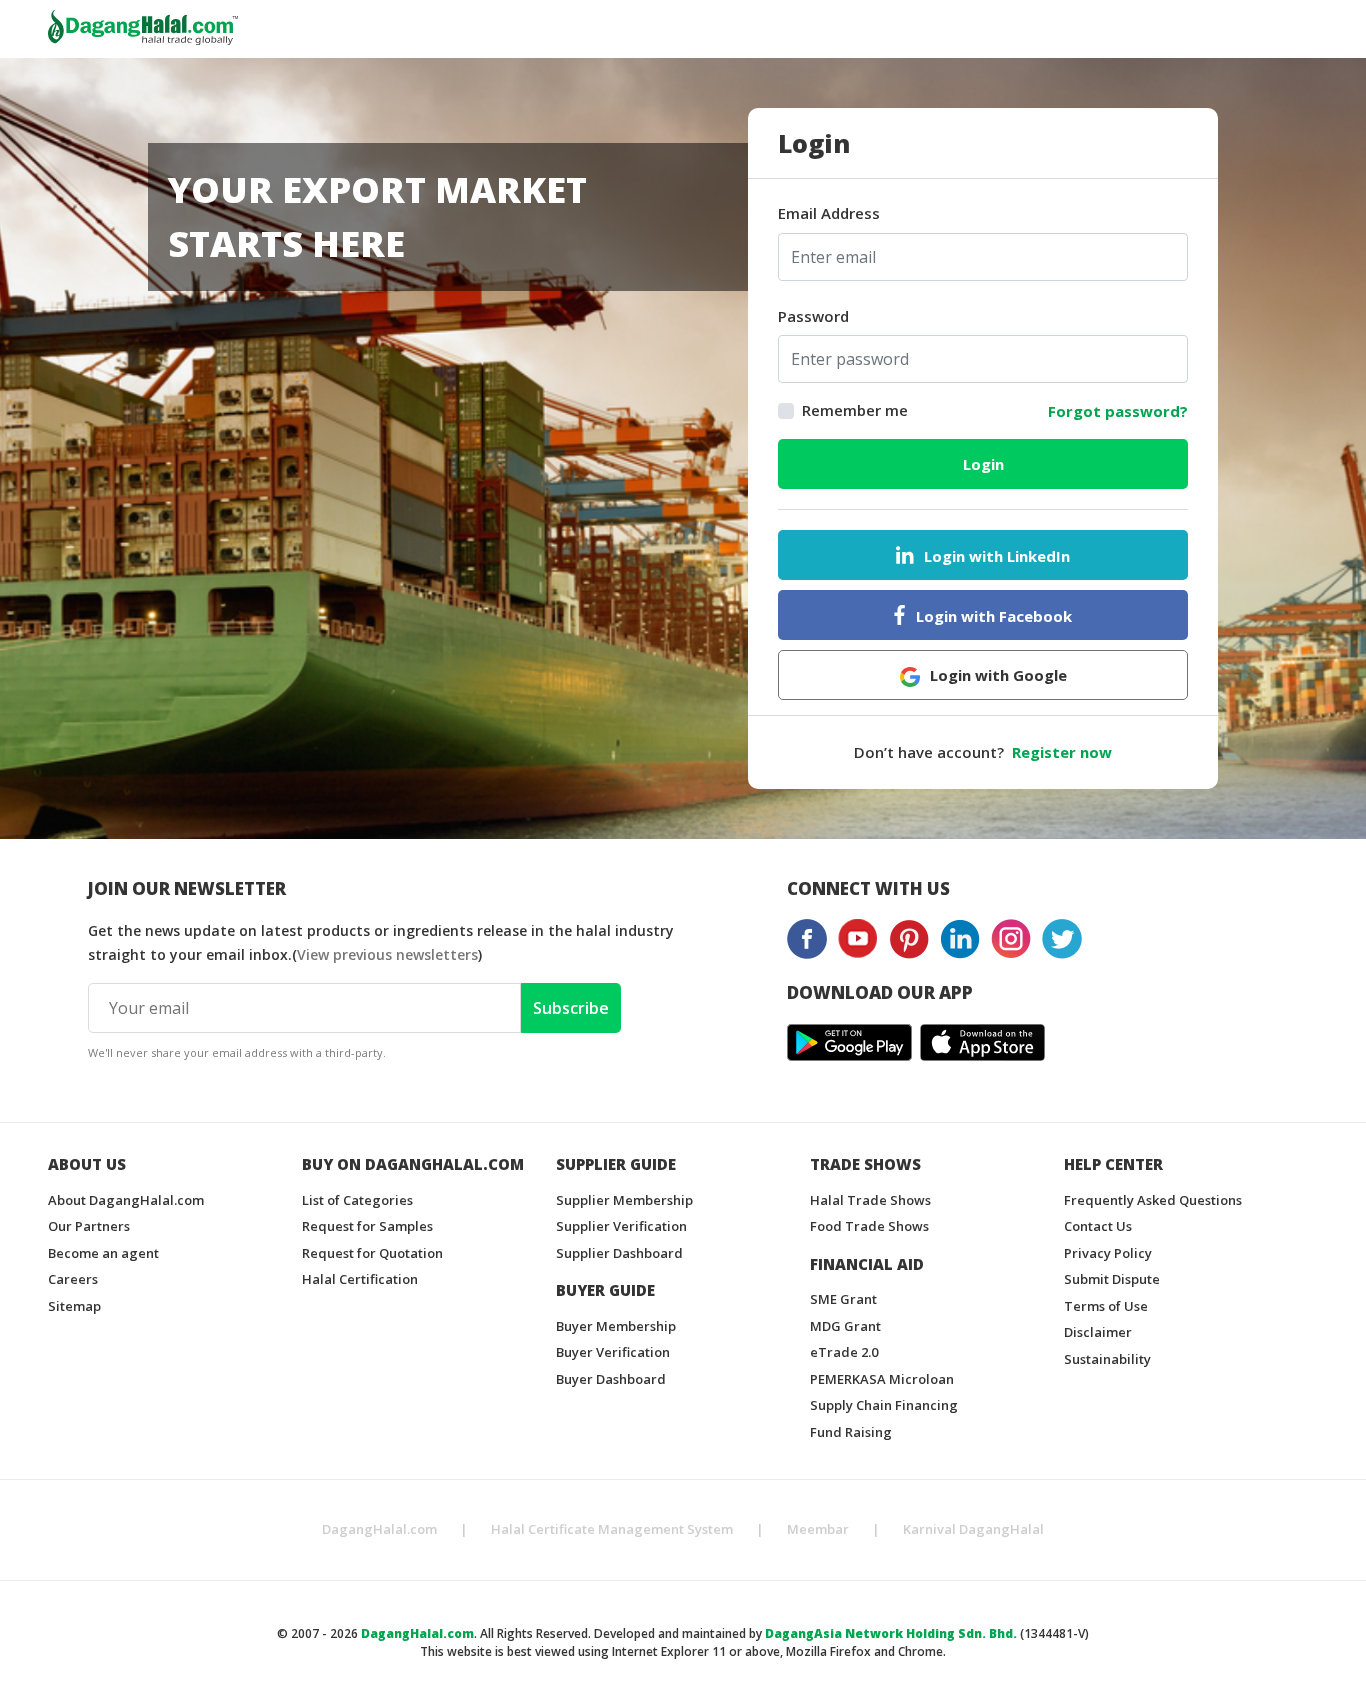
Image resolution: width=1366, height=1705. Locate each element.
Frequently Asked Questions (1153, 1200)
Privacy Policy (1108, 1253)
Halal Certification (360, 1279)
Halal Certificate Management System (612, 1529)
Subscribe (571, 1008)
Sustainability (1107, 1359)
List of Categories (357, 1200)
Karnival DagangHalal (973, 1529)
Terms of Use (1106, 1306)
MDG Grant (845, 1326)
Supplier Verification (621, 1226)
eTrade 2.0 (844, 1352)
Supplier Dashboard (619, 1253)
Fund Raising (851, 1432)
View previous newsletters (387, 954)
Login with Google (998, 675)
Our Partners (89, 1226)
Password (813, 316)
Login (983, 464)
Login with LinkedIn (997, 556)
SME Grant (843, 1299)
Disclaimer (1098, 1332)
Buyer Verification (613, 1352)
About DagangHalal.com (126, 1200)
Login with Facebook (994, 616)
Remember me (855, 410)
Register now (1062, 752)
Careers (73, 1279)
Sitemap (74, 1306)
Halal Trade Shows (870, 1200)
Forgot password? (1118, 411)
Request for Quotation (372, 1253)
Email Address (829, 213)
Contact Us (1098, 1226)
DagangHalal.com (379, 1529)
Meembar (818, 1529)
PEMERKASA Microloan (882, 1379)
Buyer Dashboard (611, 1379)
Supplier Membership (624, 1200)
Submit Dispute (1112, 1279)
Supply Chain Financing (884, 1405)
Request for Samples (367, 1226)
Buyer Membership (616, 1326)
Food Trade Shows (869, 1226)
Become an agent (103, 1253)
